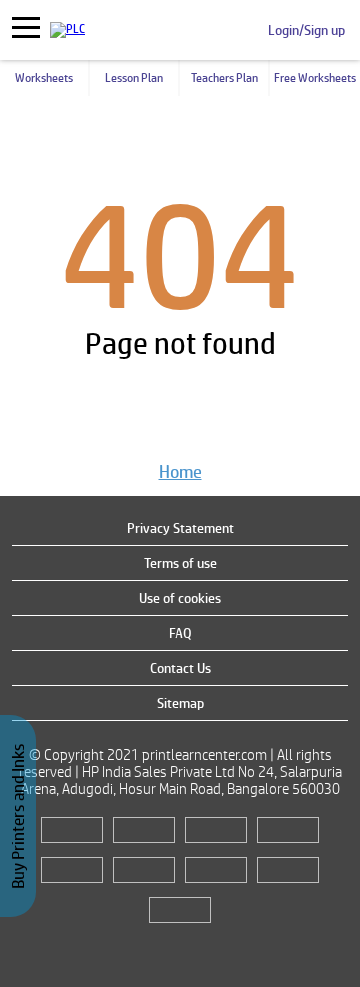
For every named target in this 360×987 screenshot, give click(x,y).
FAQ (180, 633)
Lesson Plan (134, 78)
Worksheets (44, 78)
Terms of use (180, 563)
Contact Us (180, 668)
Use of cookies (180, 598)
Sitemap (180, 703)
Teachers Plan (224, 78)
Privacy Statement (180, 528)
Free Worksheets (315, 78)
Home (180, 471)
